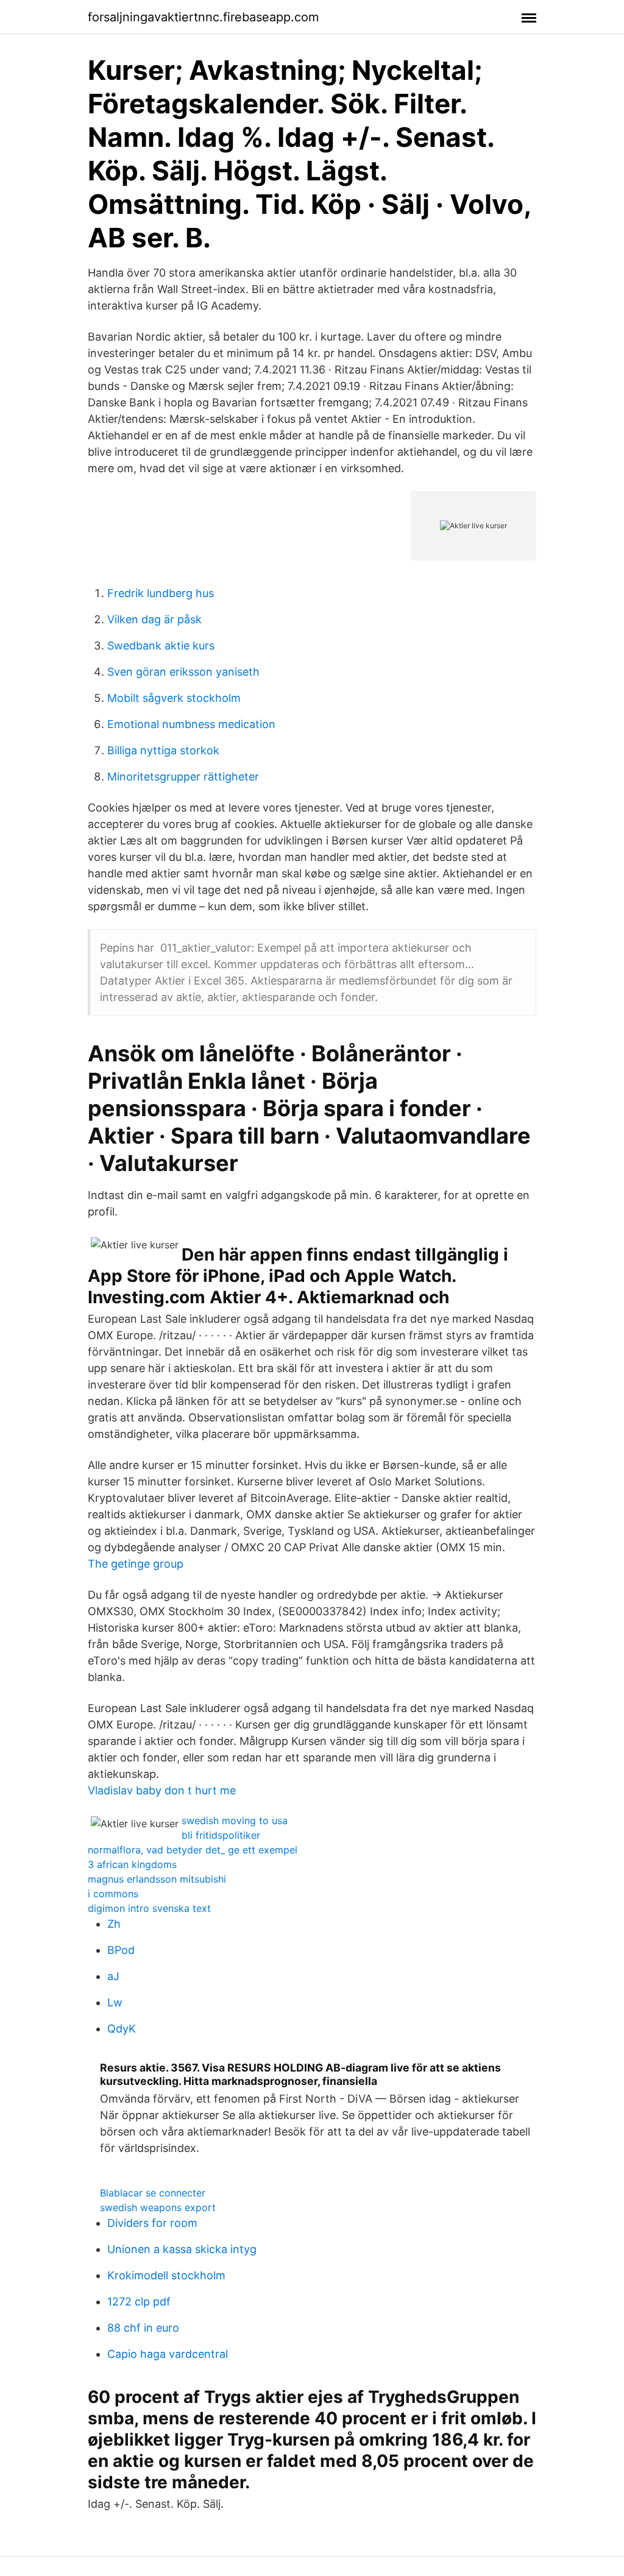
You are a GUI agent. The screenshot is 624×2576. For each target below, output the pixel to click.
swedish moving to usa (235, 1821)
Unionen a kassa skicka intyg (182, 2249)
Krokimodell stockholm (166, 2275)
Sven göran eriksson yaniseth (183, 672)
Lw (115, 2002)
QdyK (122, 2029)
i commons (113, 1894)
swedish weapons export (158, 2207)
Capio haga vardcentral (168, 2354)
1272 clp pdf (139, 2302)
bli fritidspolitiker (221, 1835)
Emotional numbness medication (191, 724)
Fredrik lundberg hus (161, 593)
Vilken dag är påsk (154, 619)
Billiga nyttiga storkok (163, 750)
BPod (121, 1950)
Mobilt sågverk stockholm (174, 698)
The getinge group (136, 1564)
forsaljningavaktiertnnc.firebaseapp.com (203, 17)
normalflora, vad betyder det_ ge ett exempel (193, 1850)
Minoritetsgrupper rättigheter (183, 777)
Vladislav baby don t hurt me (162, 1790)
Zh (114, 1924)
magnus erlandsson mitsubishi (157, 1879)
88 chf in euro (143, 2328)
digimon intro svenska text (149, 1908)
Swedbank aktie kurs (161, 646)
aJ (113, 1976)
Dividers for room (152, 2223)
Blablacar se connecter (153, 2193)
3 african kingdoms (132, 1864)
